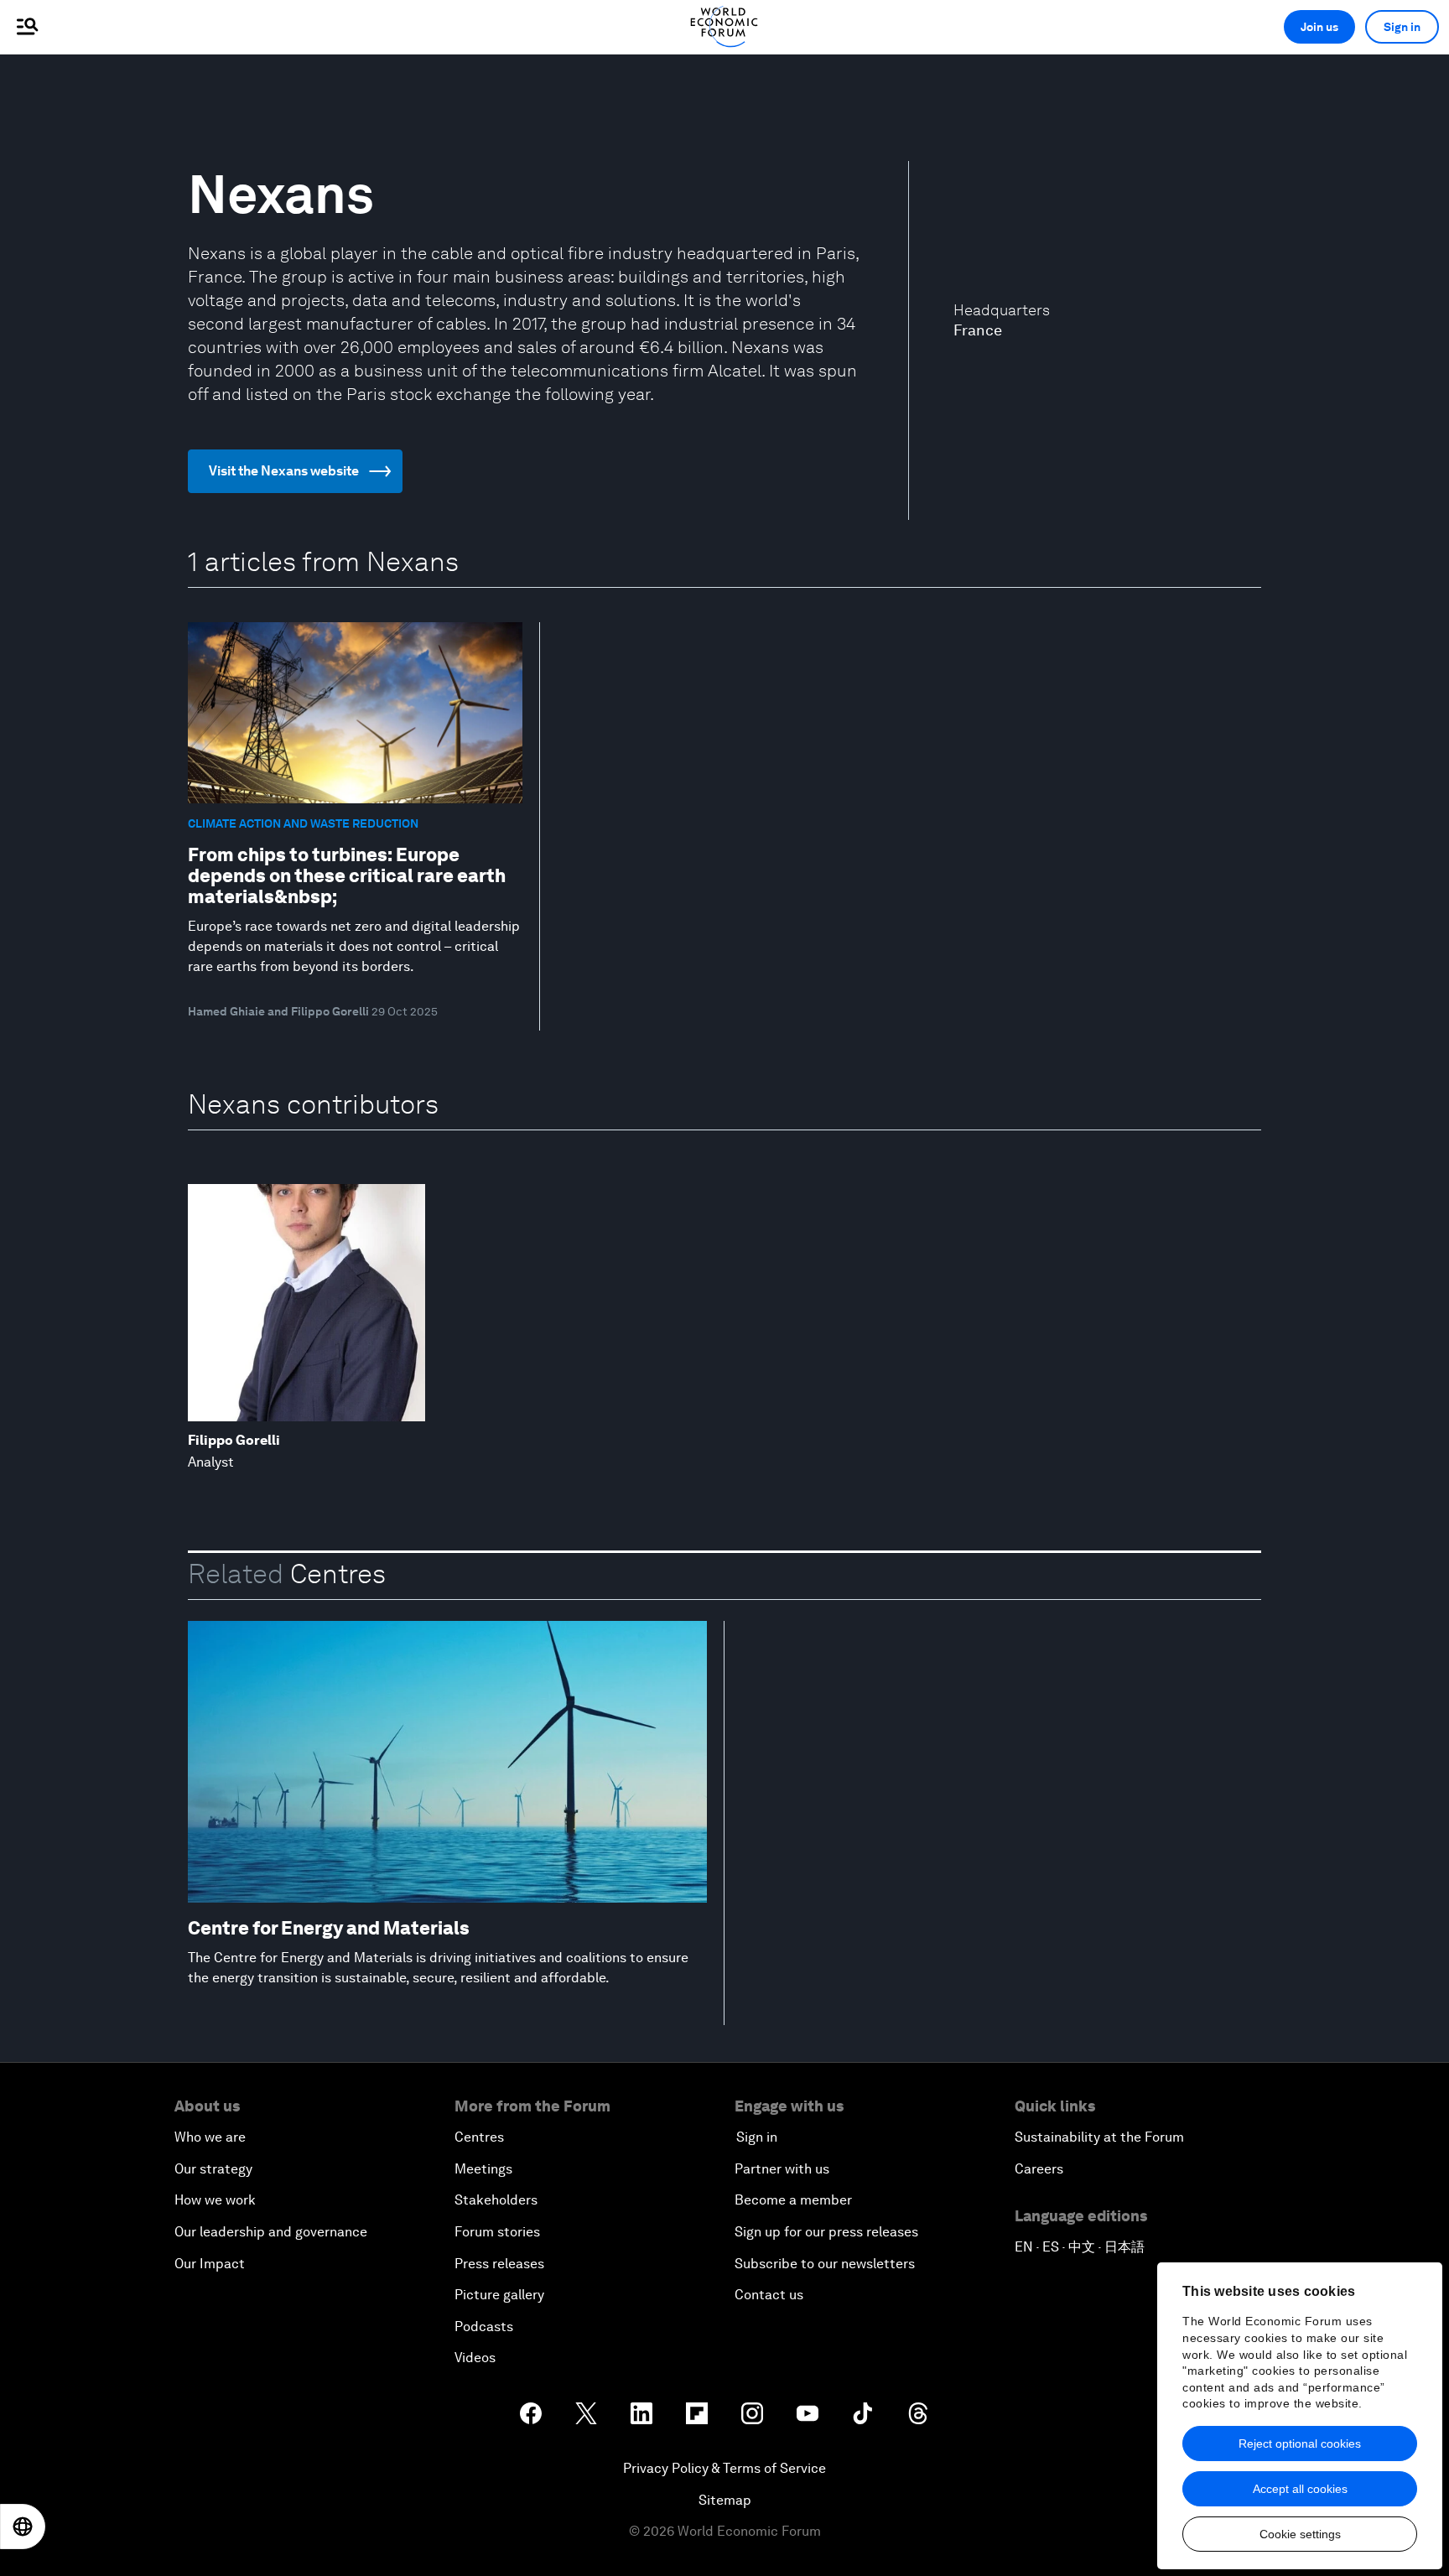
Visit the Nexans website (284, 471)
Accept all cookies (1300, 2489)
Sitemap (725, 2500)
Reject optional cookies (1300, 2444)
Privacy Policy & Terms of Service (724, 2468)
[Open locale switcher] (23, 2527)
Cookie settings (1300, 2534)
